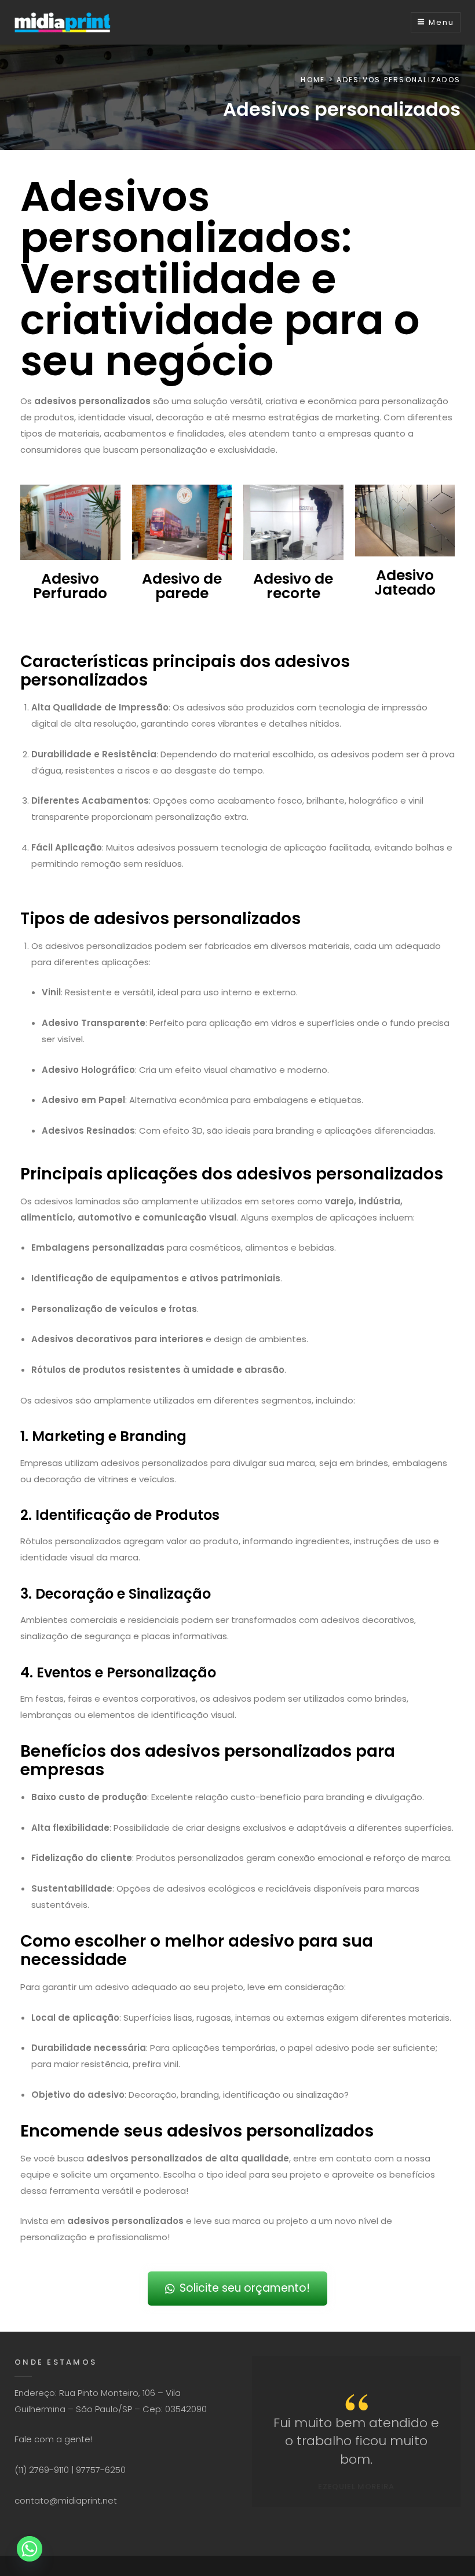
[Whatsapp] (30, 2549)
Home (313, 80)
